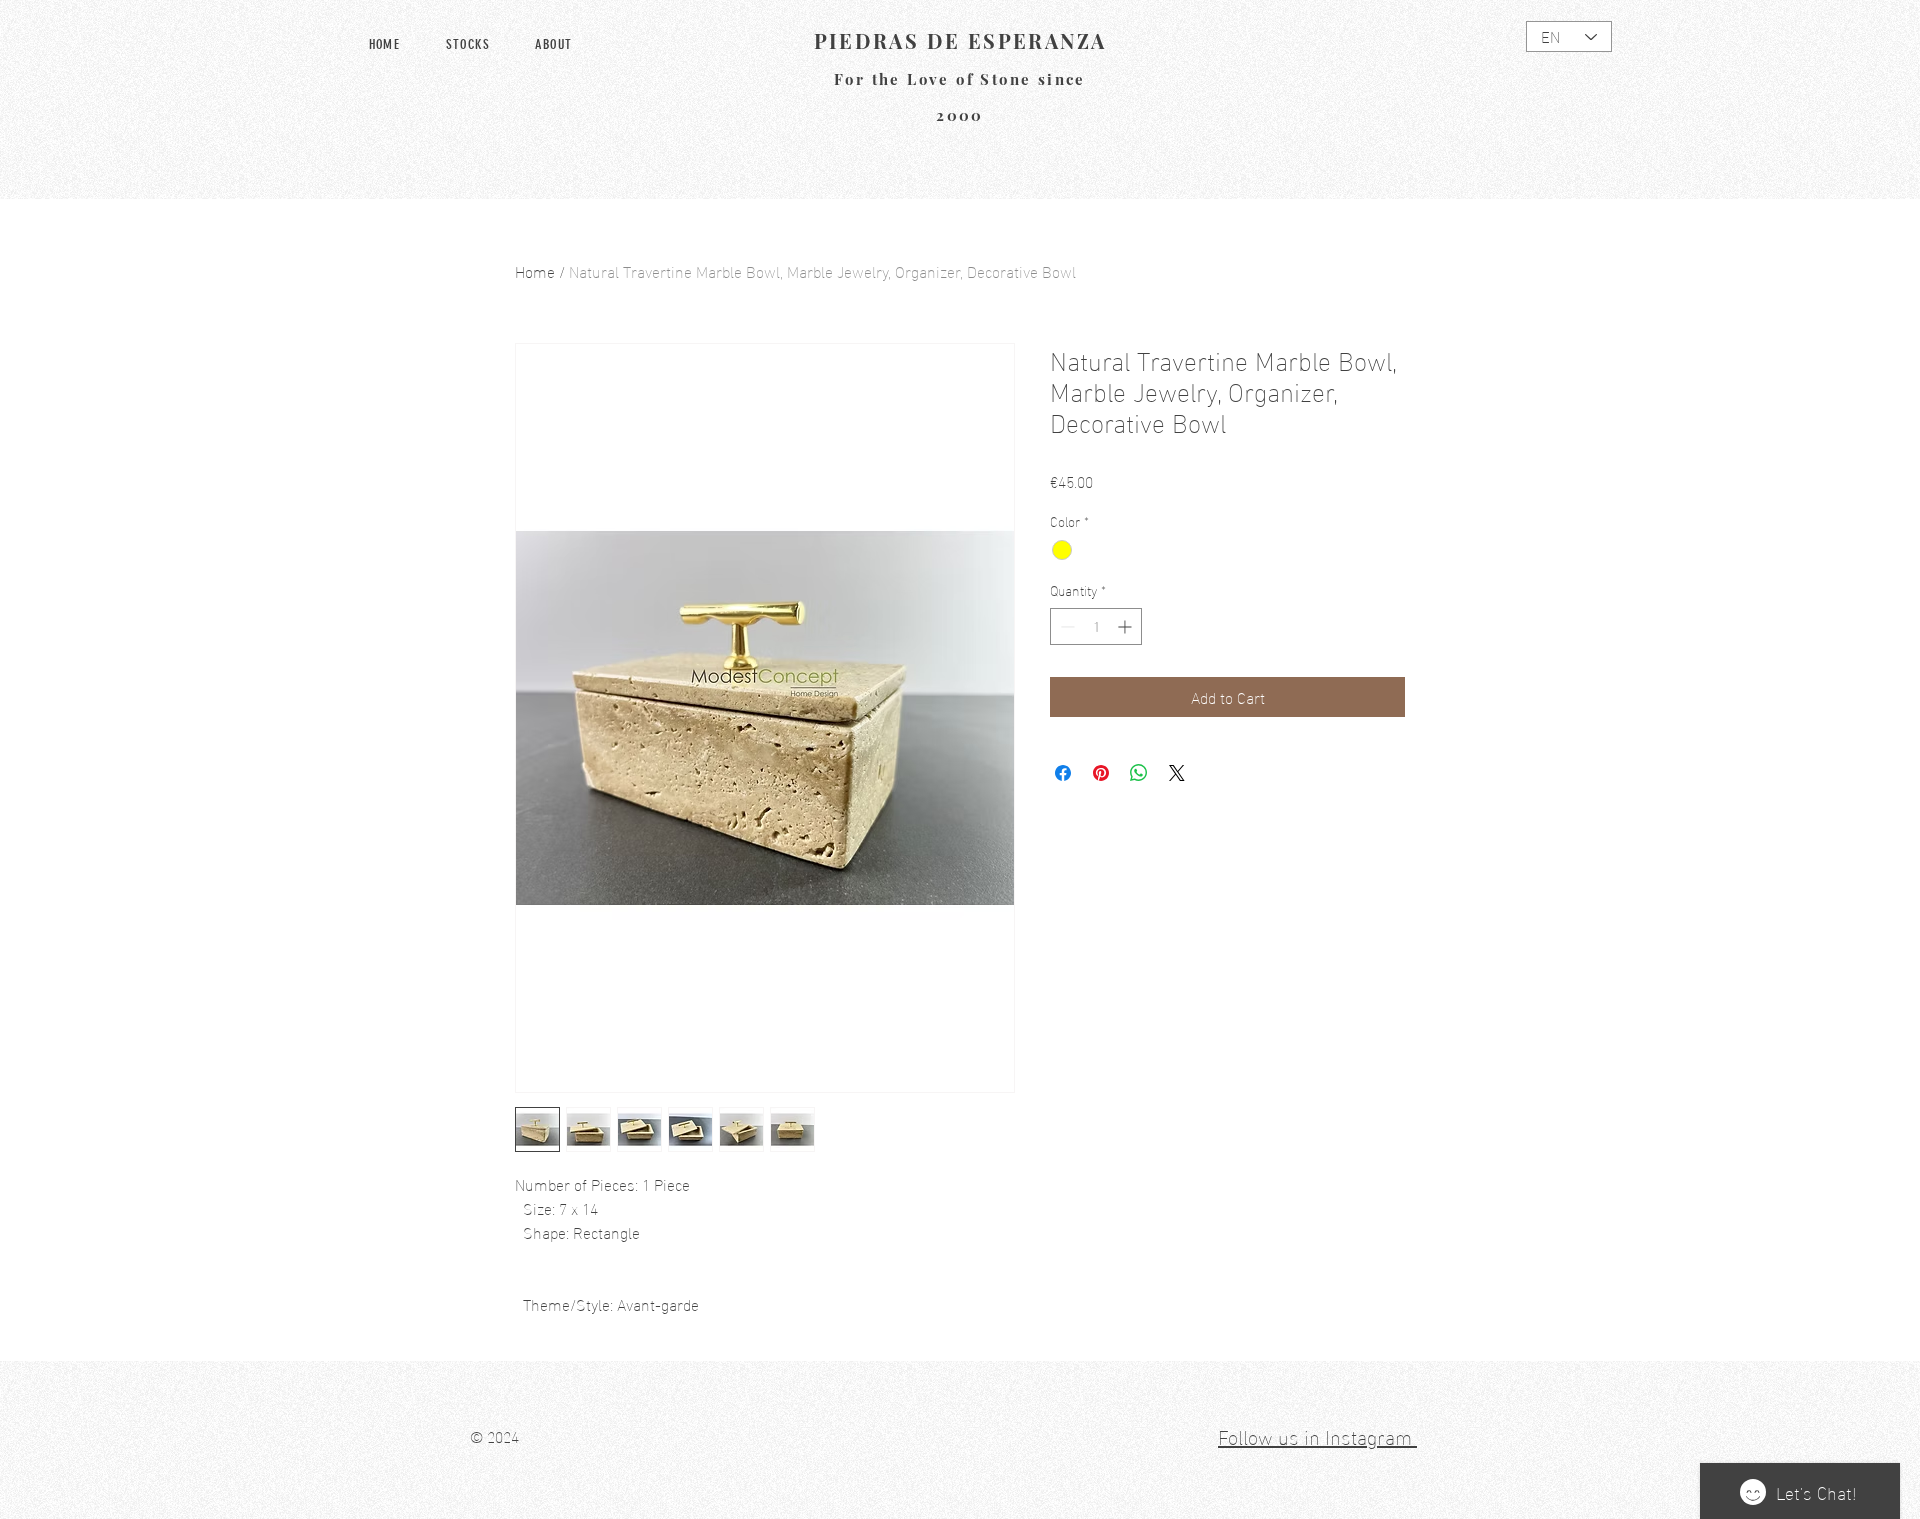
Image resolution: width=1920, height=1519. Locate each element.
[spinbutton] (1096, 626)
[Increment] (1126, 626)
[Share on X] (1177, 773)
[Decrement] (1065, 626)
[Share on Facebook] (1063, 773)
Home (535, 270)
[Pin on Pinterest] (1101, 773)
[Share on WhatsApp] (1139, 773)
